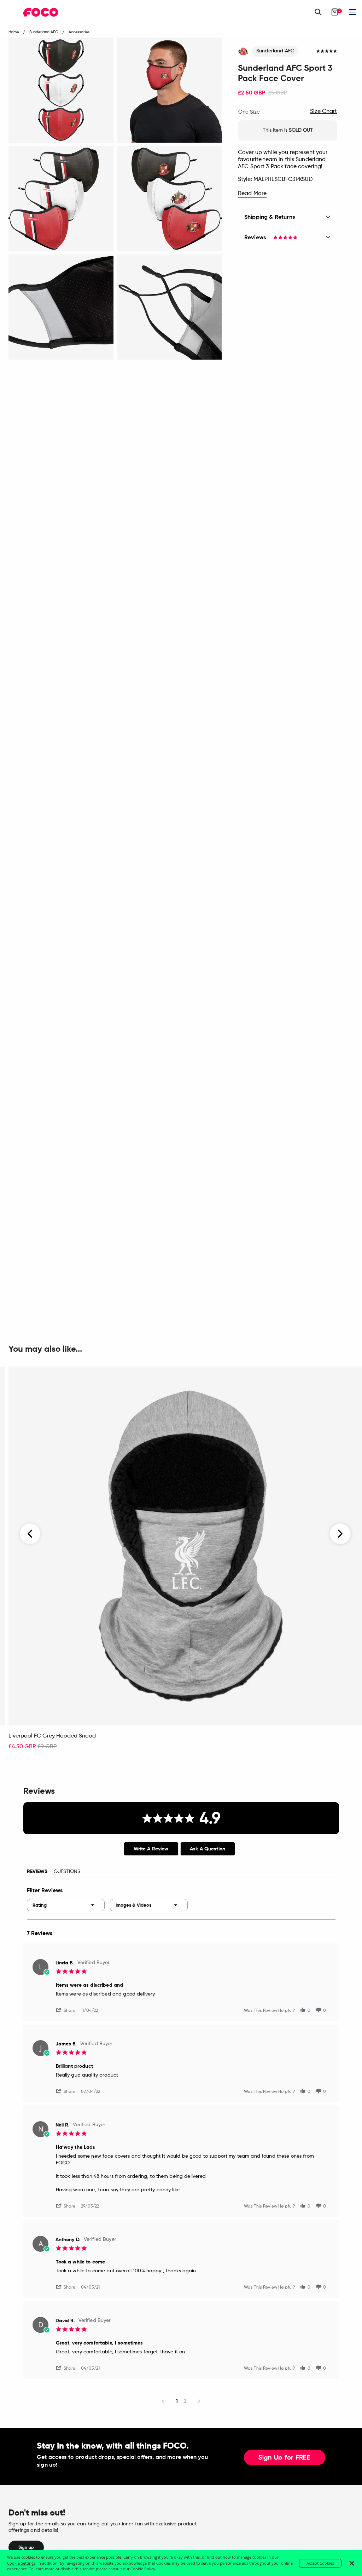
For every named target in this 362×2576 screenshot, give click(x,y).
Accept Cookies (320, 2563)
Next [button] (340, 1534)
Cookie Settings (21, 2563)
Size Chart (323, 111)
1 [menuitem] (177, 2401)
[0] (335, 12)
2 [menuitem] (185, 2401)
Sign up (26, 2547)
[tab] (151, 1849)
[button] (69, 2010)
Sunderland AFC (275, 51)
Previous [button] (30, 1534)
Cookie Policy (143, 2569)
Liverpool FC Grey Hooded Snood (52, 1736)
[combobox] (66, 1905)
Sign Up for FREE (285, 2458)
